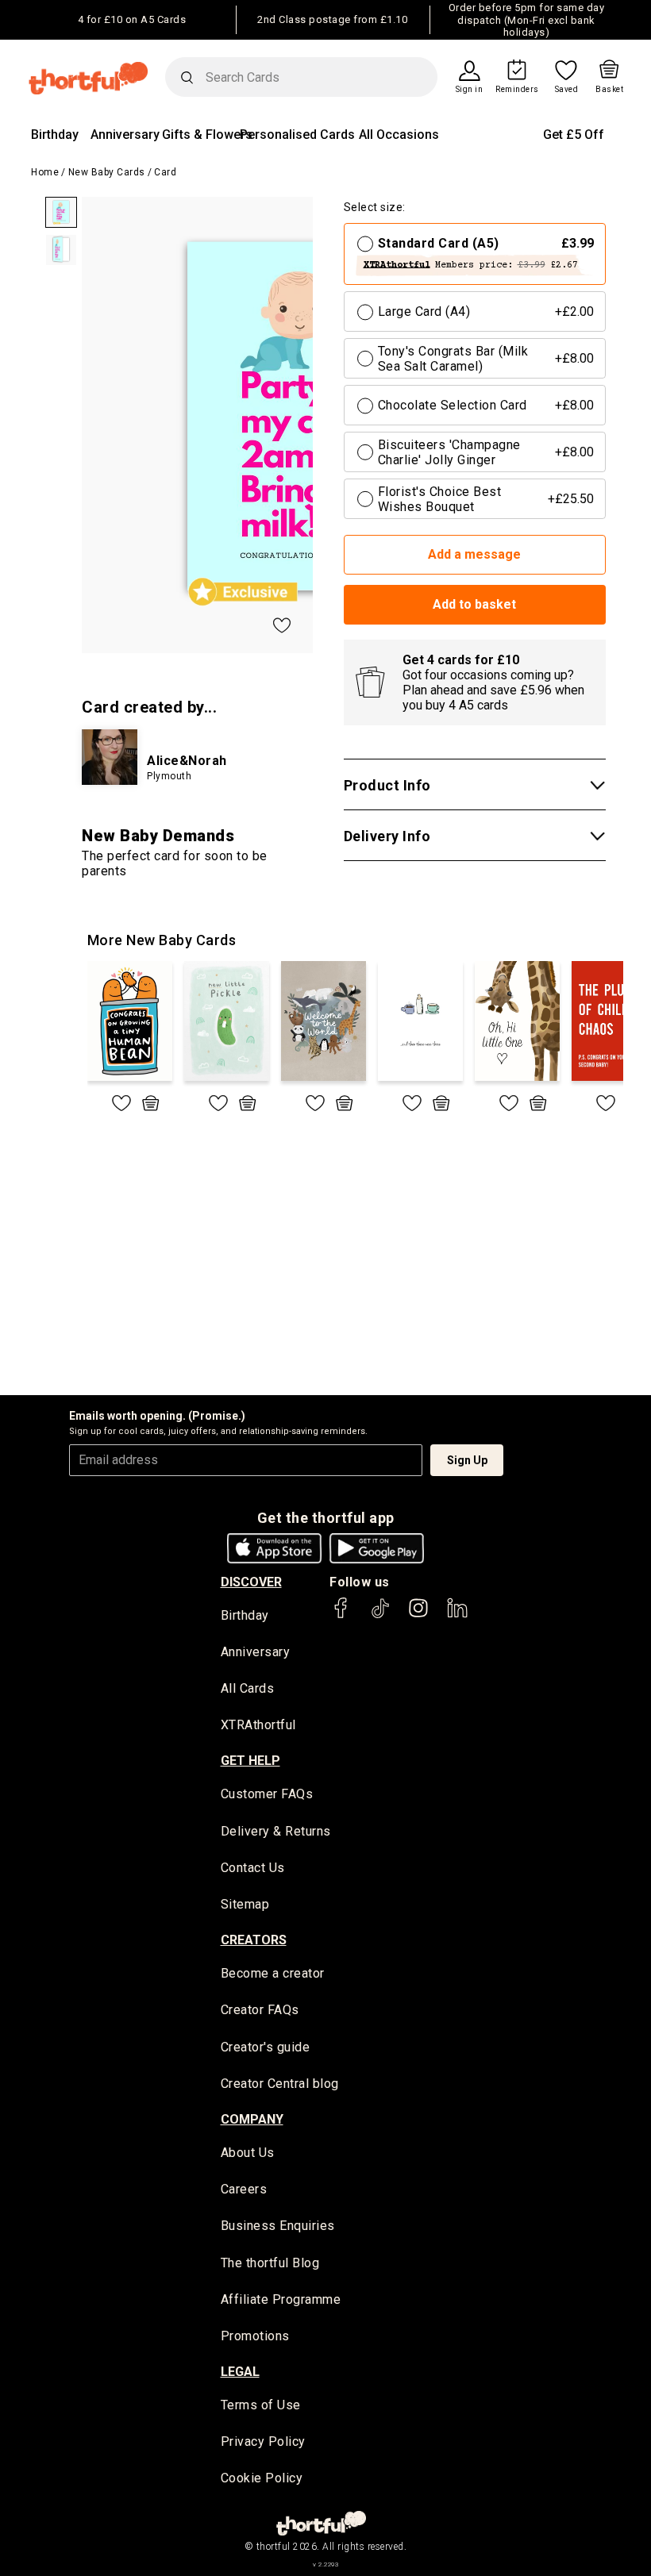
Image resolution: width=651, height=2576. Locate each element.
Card (165, 172)
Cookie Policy (262, 2478)
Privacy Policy (263, 2441)
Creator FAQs (260, 2010)
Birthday (55, 135)
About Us (248, 2153)
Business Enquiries (278, 2226)
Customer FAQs (267, 1794)
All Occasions (399, 135)
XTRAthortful (258, 1725)
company (252, 2119)
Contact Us (253, 1868)
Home (45, 172)
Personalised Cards (297, 135)
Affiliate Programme (281, 2299)
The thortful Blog (270, 2263)
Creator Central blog (280, 2084)
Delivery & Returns (276, 1831)
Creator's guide (266, 2047)
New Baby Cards (107, 172)
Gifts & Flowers (207, 135)
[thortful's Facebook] (341, 1615)
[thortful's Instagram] (418, 1615)
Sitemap (245, 1904)
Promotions (255, 2336)
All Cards (248, 1688)
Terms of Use (261, 2405)
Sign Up (467, 1460)
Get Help (250, 1761)
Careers (244, 2189)
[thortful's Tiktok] (380, 1615)
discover (251, 1582)
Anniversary (125, 135)
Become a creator (273, 1973)
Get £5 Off (574, 135)
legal (240, 2372)
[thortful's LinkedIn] (457, 1615)
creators (254, 1940)
